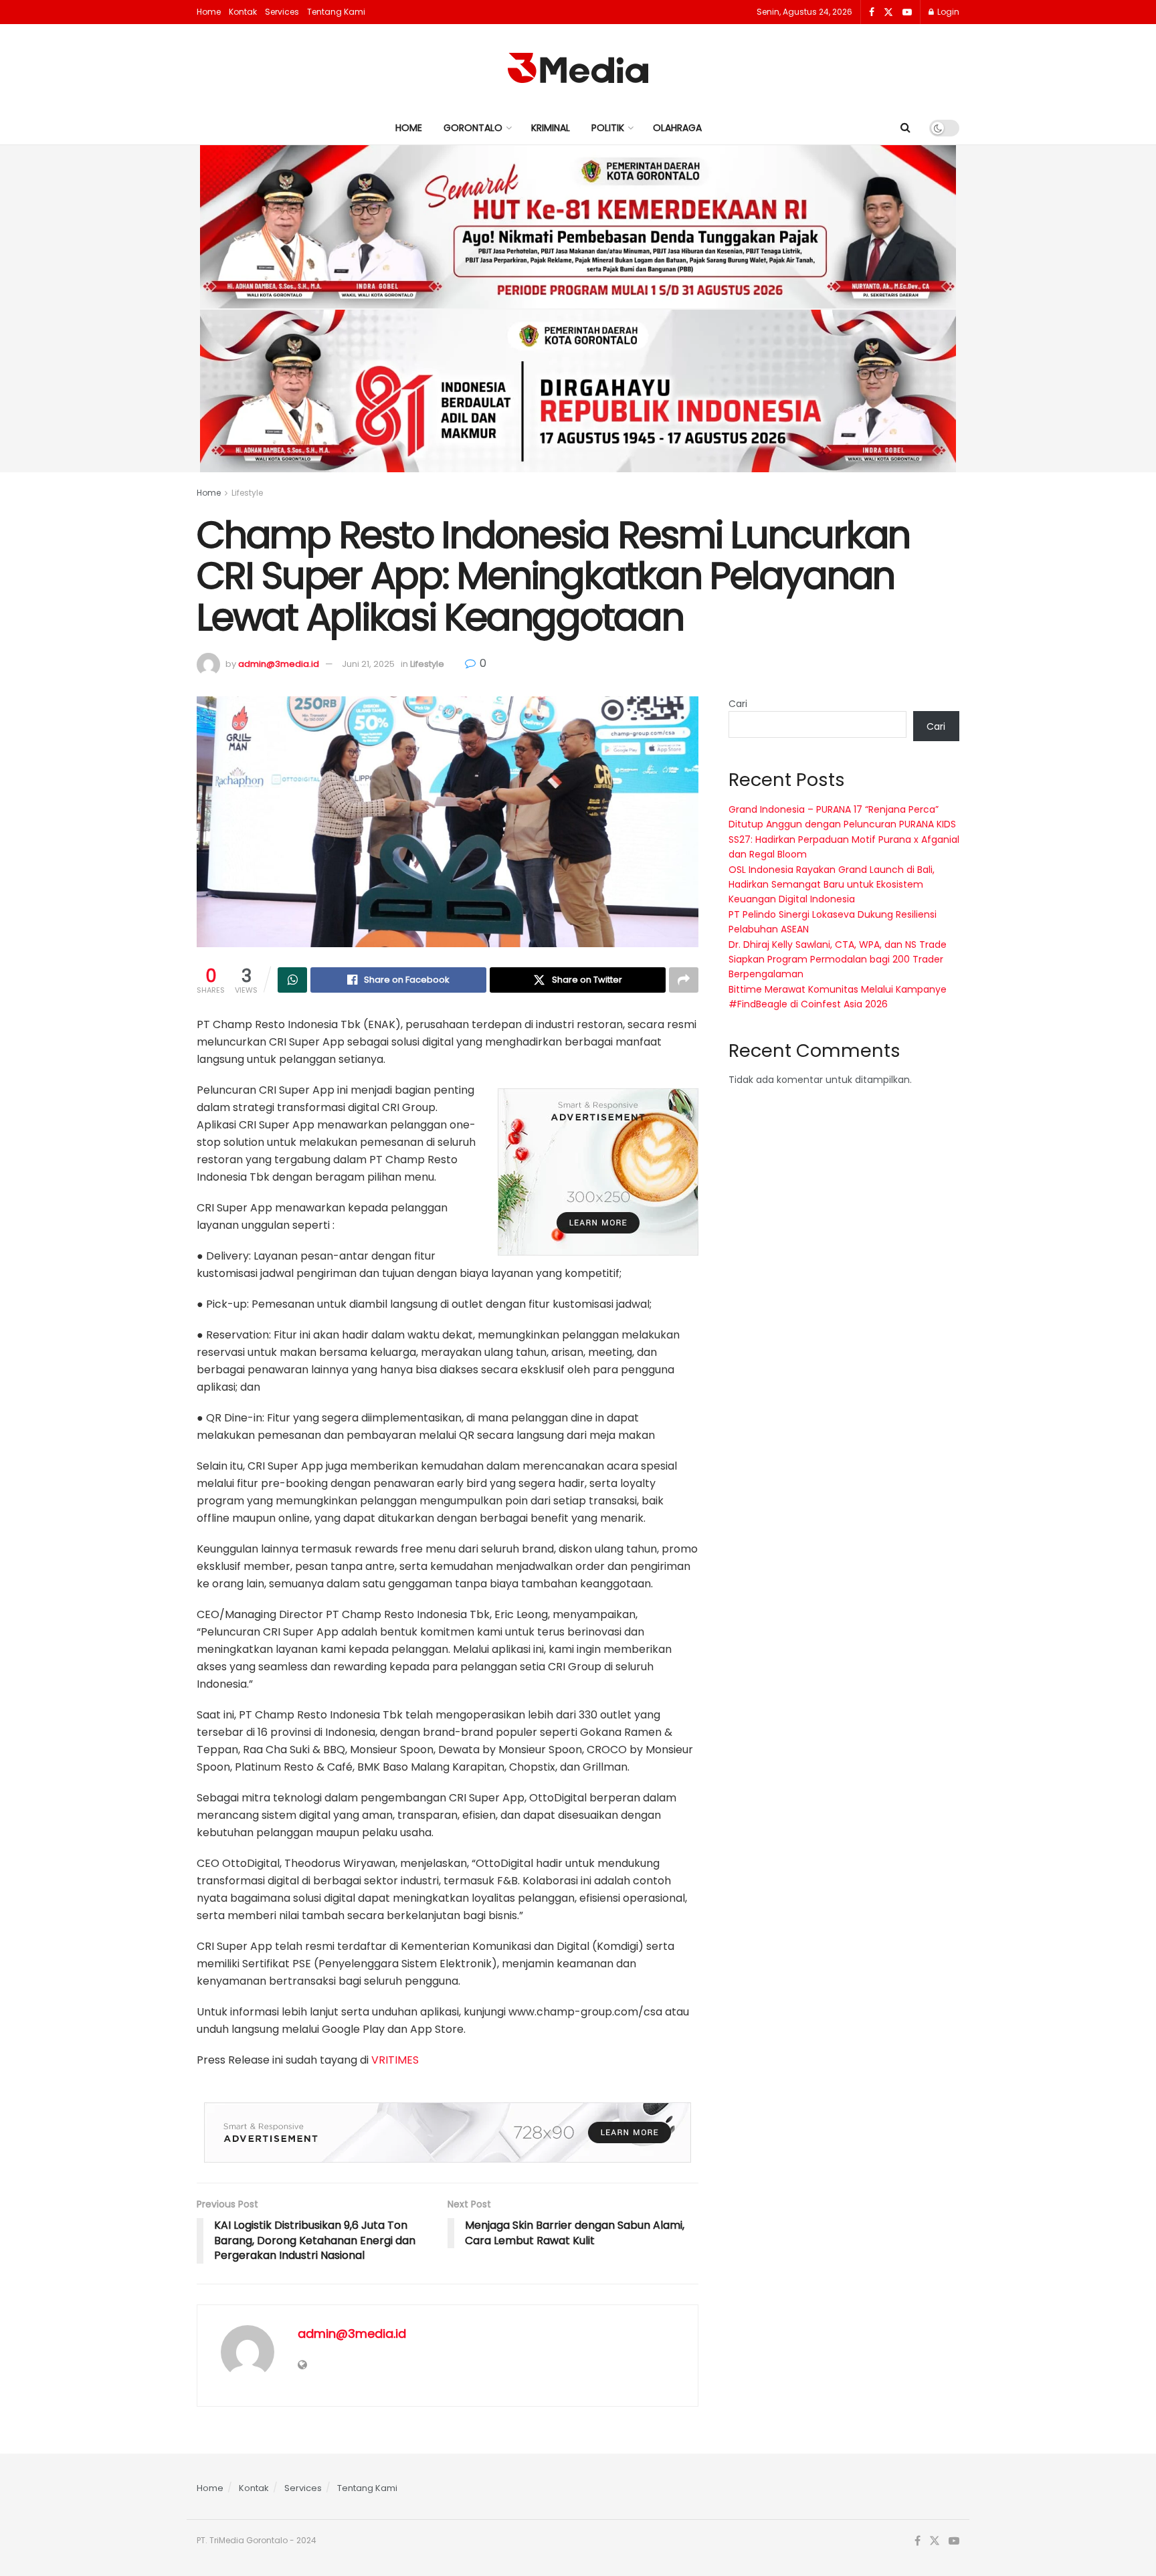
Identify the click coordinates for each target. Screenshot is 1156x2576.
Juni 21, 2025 (368, 664)
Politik (608, 128)
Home (209, 12)
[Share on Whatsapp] (292, 980)
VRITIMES (395, 2060)
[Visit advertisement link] (598, 1172)
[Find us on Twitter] (888, 12)
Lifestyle (247, 493)
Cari (738, 704)
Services (282, 12)
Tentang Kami (336, 12)
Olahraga (677, 128)
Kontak (243, 12)
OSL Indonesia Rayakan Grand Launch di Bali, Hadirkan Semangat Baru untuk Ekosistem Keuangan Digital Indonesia (832, 885)
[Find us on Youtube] (907, 12)
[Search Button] (905, 128)
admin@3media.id (279, 664)
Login (947, 12)
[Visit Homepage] (578, 68)
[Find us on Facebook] (872, 12)
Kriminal (551, 128)
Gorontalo (473, 128)
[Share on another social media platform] (684, 980)
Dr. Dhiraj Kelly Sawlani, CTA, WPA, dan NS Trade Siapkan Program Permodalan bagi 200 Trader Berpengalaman (838, 960)
